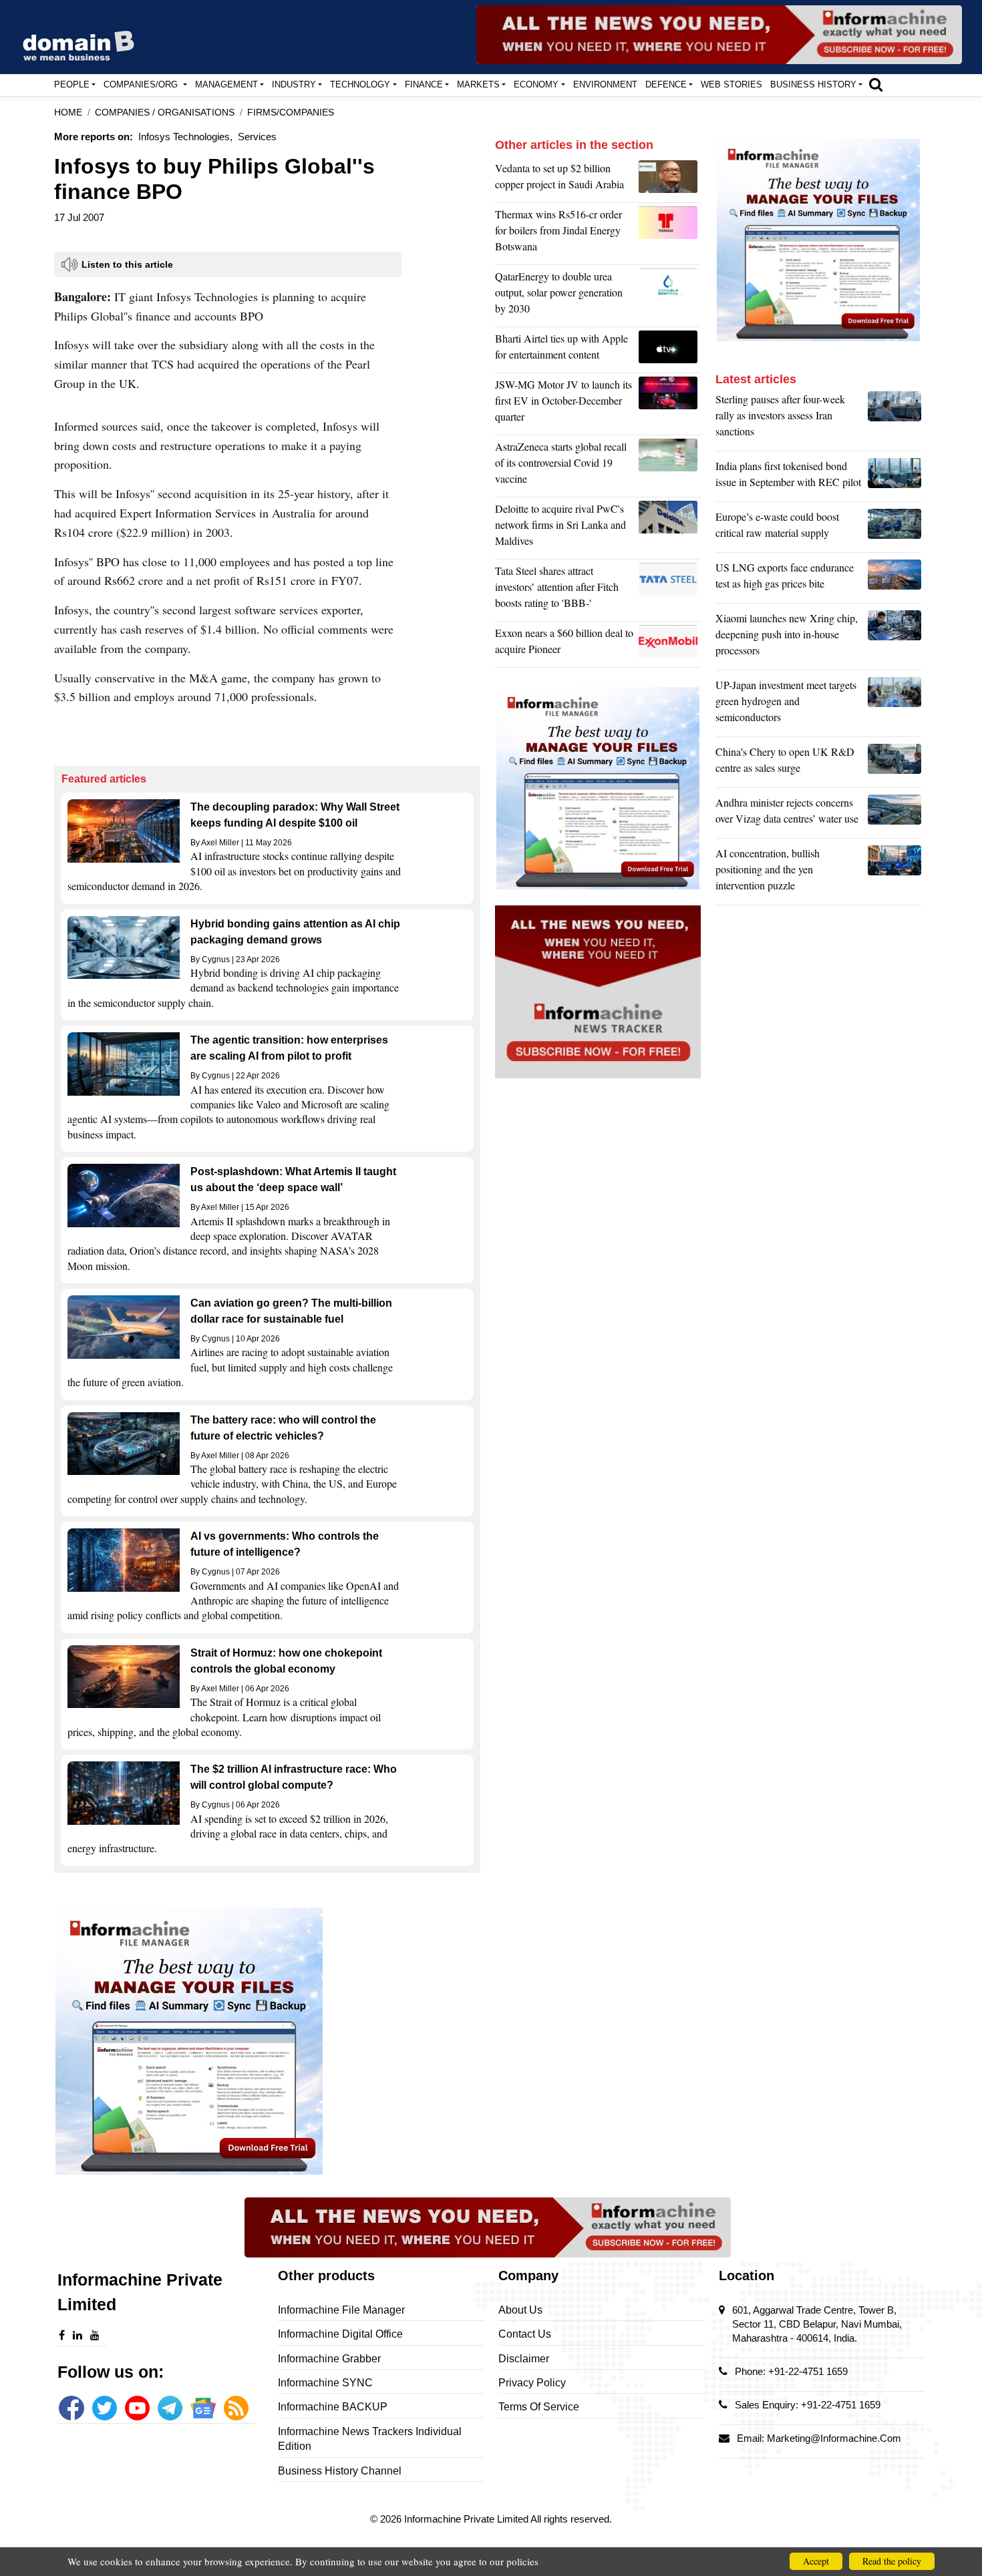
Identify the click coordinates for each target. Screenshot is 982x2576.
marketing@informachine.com (834, 2438)
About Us (520, 2310)
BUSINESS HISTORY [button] (813, 84)
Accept (816, 2561)
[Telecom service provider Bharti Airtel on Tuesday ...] (670, 350)
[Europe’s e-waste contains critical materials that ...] (894, 528)
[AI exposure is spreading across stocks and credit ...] (894, 873)
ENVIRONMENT (605, 84)
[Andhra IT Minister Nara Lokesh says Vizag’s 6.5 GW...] (894, 814)
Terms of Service (539, 2407)
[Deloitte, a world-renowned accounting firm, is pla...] (670, 528)
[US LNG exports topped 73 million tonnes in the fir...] (894, 579)
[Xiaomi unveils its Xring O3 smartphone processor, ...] (894, 638)
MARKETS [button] (478, 84)
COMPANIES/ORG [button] (142, 84)
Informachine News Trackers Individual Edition (370, 2439)
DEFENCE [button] (666, 84)
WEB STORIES (731, 84)
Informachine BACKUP (333, 2407)
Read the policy (892, 2561)
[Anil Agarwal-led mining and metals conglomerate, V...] (670, 180)
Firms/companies (291, 113)
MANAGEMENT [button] (226, 84)
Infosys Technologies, (185, 137)
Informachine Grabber (329, 2359)
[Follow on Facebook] (71, 2408)
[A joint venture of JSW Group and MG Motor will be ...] (670, 404)
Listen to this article (127, 264)
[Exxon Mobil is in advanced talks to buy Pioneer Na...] (670, 644)
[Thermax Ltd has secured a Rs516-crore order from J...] (670, 234)
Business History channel (340, 2471)
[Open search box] (876, 84)
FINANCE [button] (424, 84)
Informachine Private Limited (467, 2519)
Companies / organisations (165, 113)
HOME (68, 113)
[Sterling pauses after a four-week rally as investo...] (894, 419)
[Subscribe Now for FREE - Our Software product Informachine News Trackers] (719, 35)
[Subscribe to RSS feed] (236, 2408)
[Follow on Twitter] (105, 2408)
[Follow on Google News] (203, 2408)
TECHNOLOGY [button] (360, 84)
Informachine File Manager (341, 2310)
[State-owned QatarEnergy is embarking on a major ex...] (670, 296)
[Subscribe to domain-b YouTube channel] (137, 2408)
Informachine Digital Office (340, 2334)
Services (257, 137)
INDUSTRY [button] (294, 84)
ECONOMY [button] (536, 84)
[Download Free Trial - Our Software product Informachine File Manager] (267, 2041)
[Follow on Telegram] (170, 2408)
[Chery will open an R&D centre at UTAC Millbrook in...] (894, 763)
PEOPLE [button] (72, 84)
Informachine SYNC (325, 2383)
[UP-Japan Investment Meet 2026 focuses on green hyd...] (894, 704)
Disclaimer (524, 2359)
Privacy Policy (532, 2383)
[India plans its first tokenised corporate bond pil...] (894, 477)
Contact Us (525, 2334)
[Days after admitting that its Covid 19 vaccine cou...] (670, 466)
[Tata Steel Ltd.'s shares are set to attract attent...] (670, 590)
